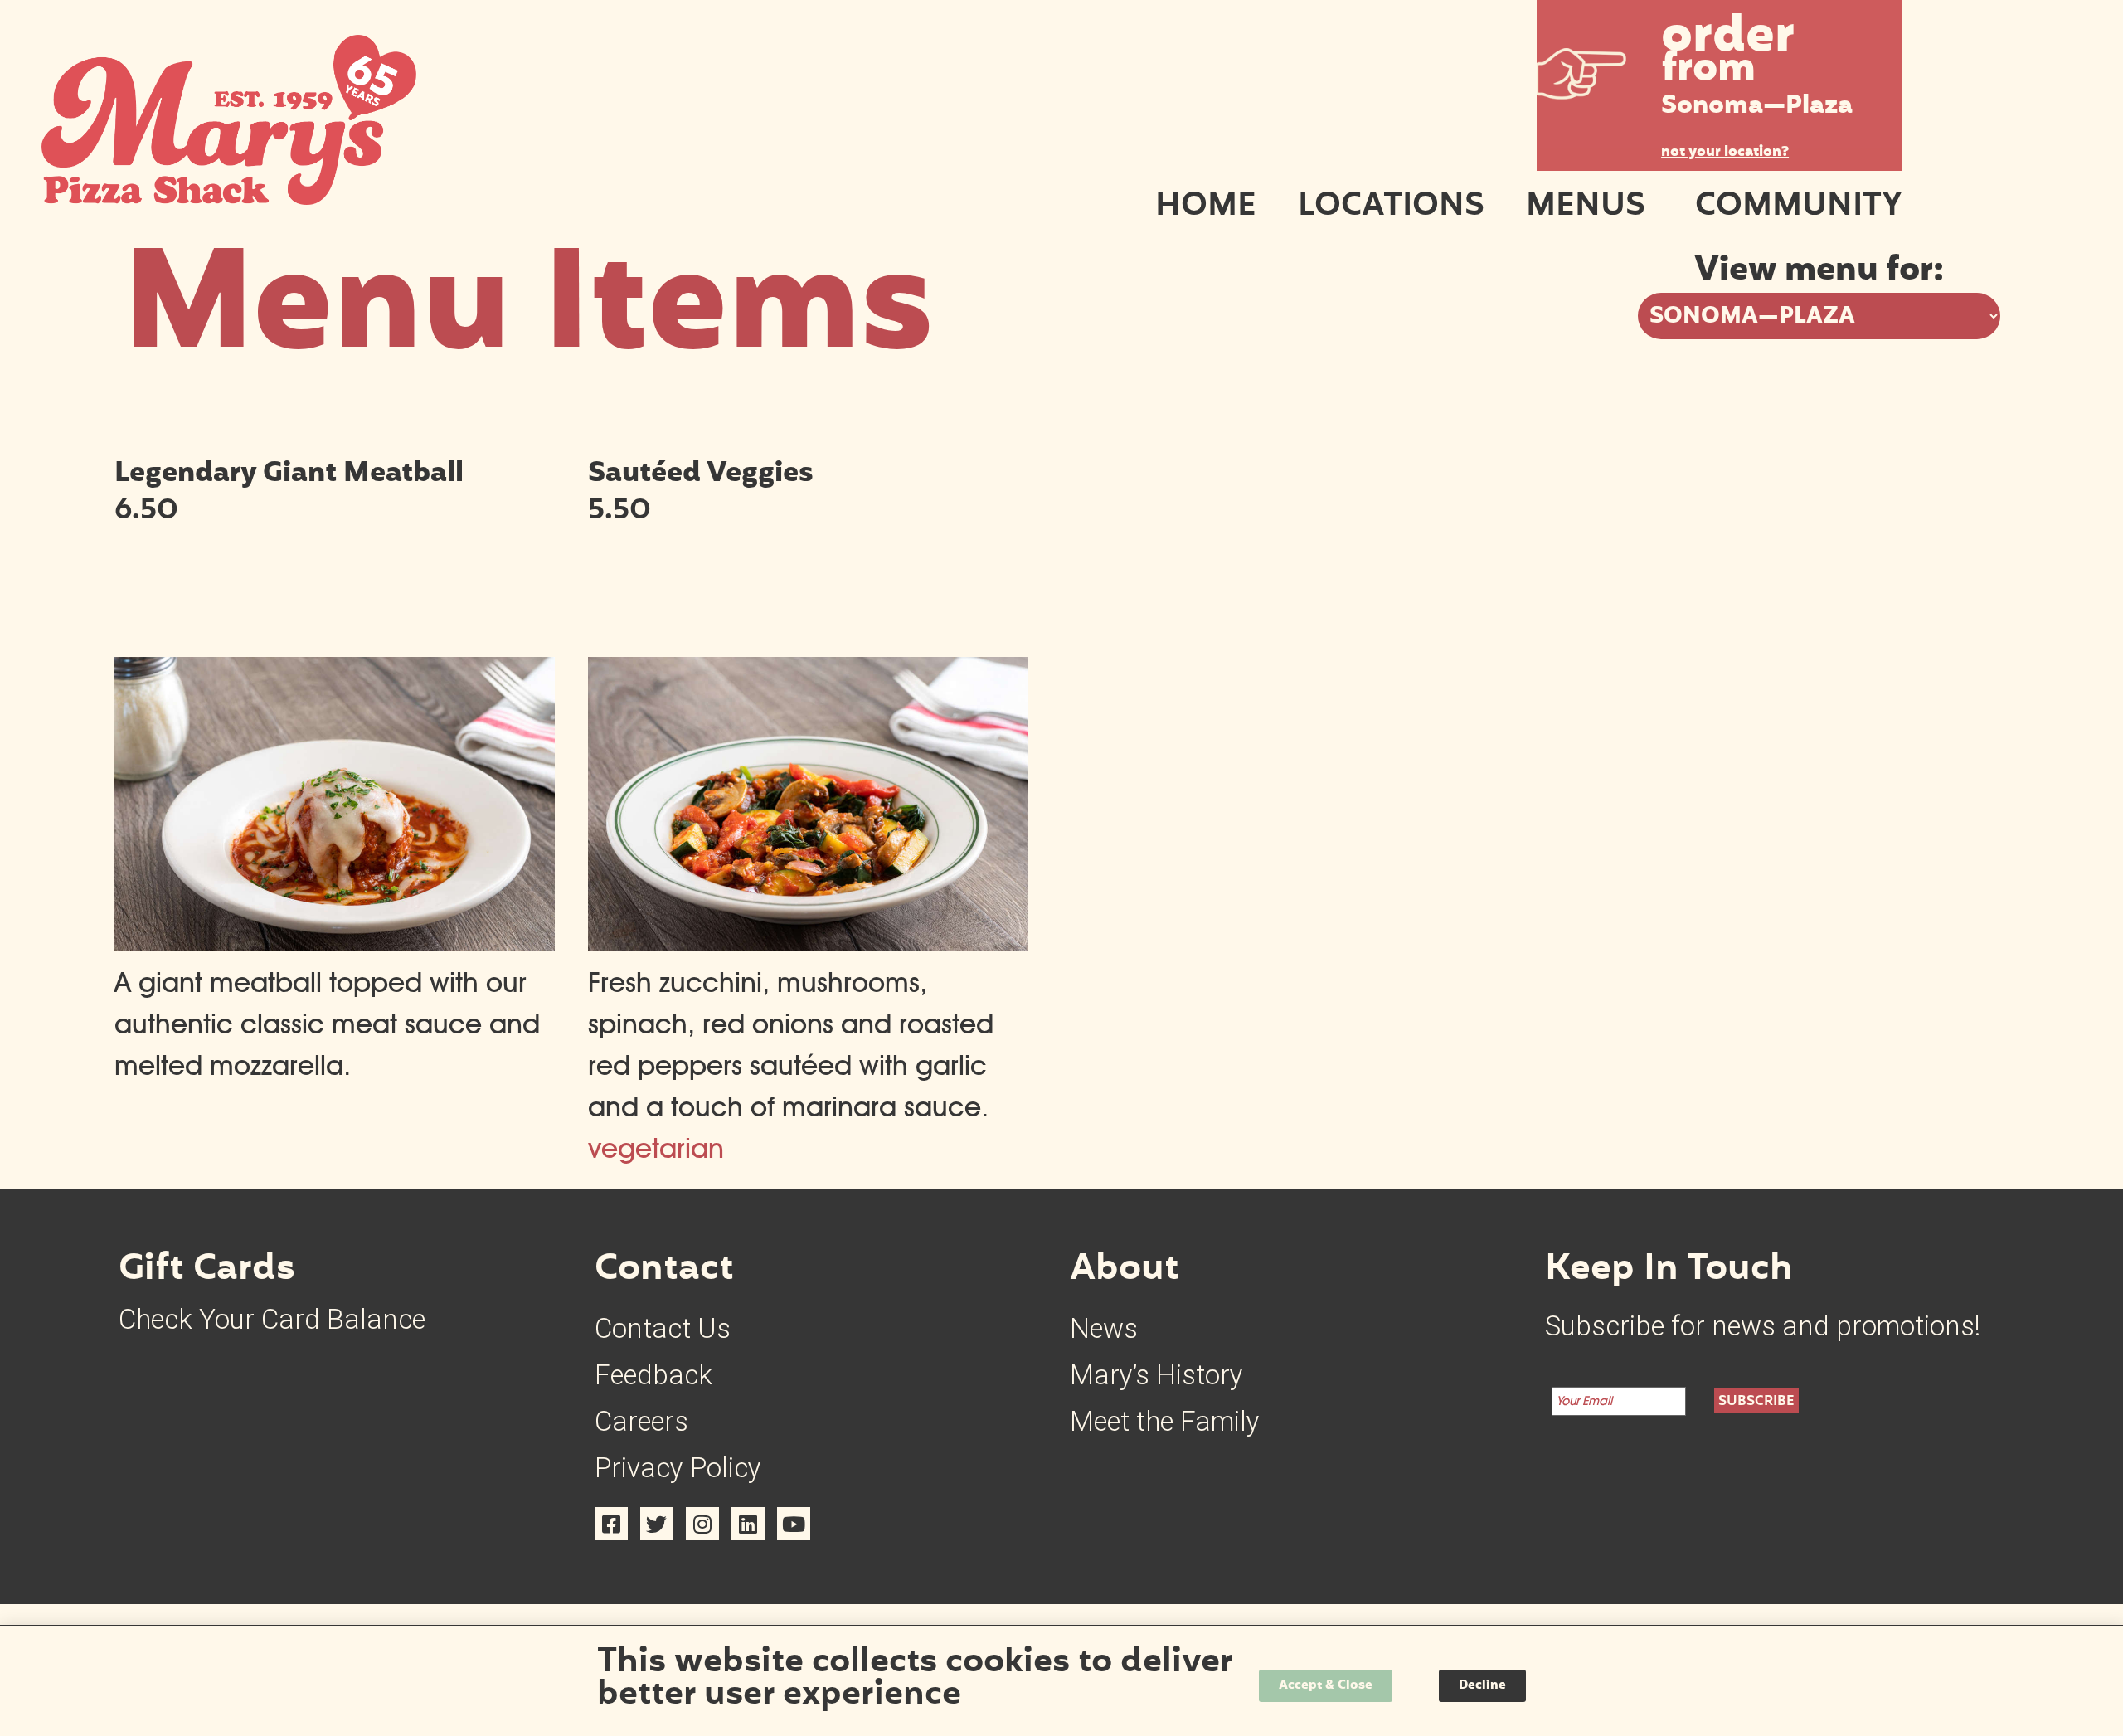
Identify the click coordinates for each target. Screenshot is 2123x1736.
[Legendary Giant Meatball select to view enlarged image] (335, 941)
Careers (641, 1421)
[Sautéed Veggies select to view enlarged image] (808, 941)
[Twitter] (657, 1524)
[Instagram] (702, 1524)
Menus (1586, 207)
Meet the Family (1165, 1421)
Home (1206, 207)
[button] (1720, 74)
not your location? (1725, 153)
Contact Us (663, 1328)
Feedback (653, 1375)
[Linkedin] (748, 1524)
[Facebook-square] (611, 1524)
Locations (1391, 207)
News (1104, 1328)
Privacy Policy (678, 1468)
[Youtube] (794, 1524)
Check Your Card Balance (272, 1319)
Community (1799, 207)
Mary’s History (1156, 1375)
